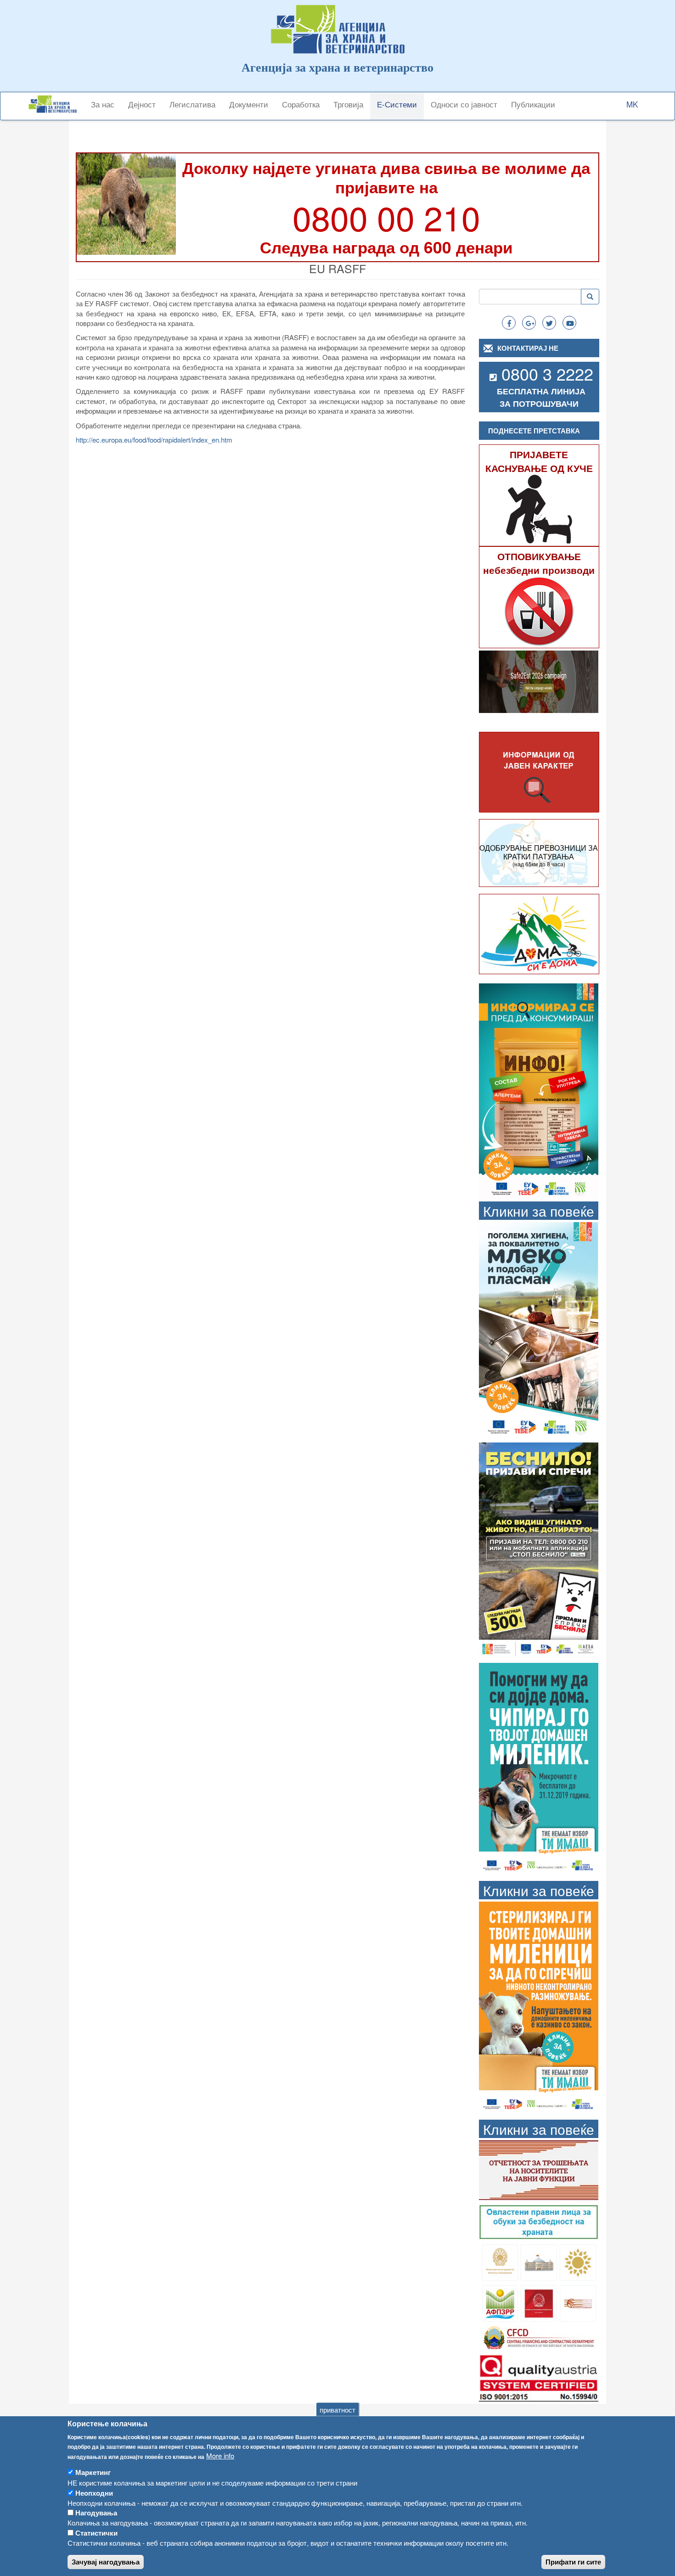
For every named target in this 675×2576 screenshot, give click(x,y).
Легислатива (192, 104)
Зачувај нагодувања (106, 2562)
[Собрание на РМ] (539, 2261)
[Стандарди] (539, 2377)
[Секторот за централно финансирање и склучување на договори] (539, 2337)
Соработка (301, 104)
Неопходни (94, 2492)
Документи (249, 104)
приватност (337, 2409)
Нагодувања (96, 2513)
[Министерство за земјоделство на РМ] (578, 2261)
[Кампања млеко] (539, 1329)
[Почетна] (56, 104)
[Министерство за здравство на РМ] (500, 2261)
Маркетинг (93, 2472)
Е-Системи (397, 104)
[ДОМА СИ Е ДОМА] (539, 933)
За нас (103, 104)
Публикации (533, 104)
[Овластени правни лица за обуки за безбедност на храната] (539, 2221)
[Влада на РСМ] (539, 2302)
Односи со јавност (464, 104)
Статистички (96, 2533)
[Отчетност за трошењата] (539, 2169)
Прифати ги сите (573, 2562)
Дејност (142, 104)
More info (220, 2455)
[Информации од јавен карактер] (539, 772)
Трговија (348, 104)
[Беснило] (539, 1549)
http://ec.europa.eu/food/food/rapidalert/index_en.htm (154, 440)
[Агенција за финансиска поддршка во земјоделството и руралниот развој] (500, 2302)
